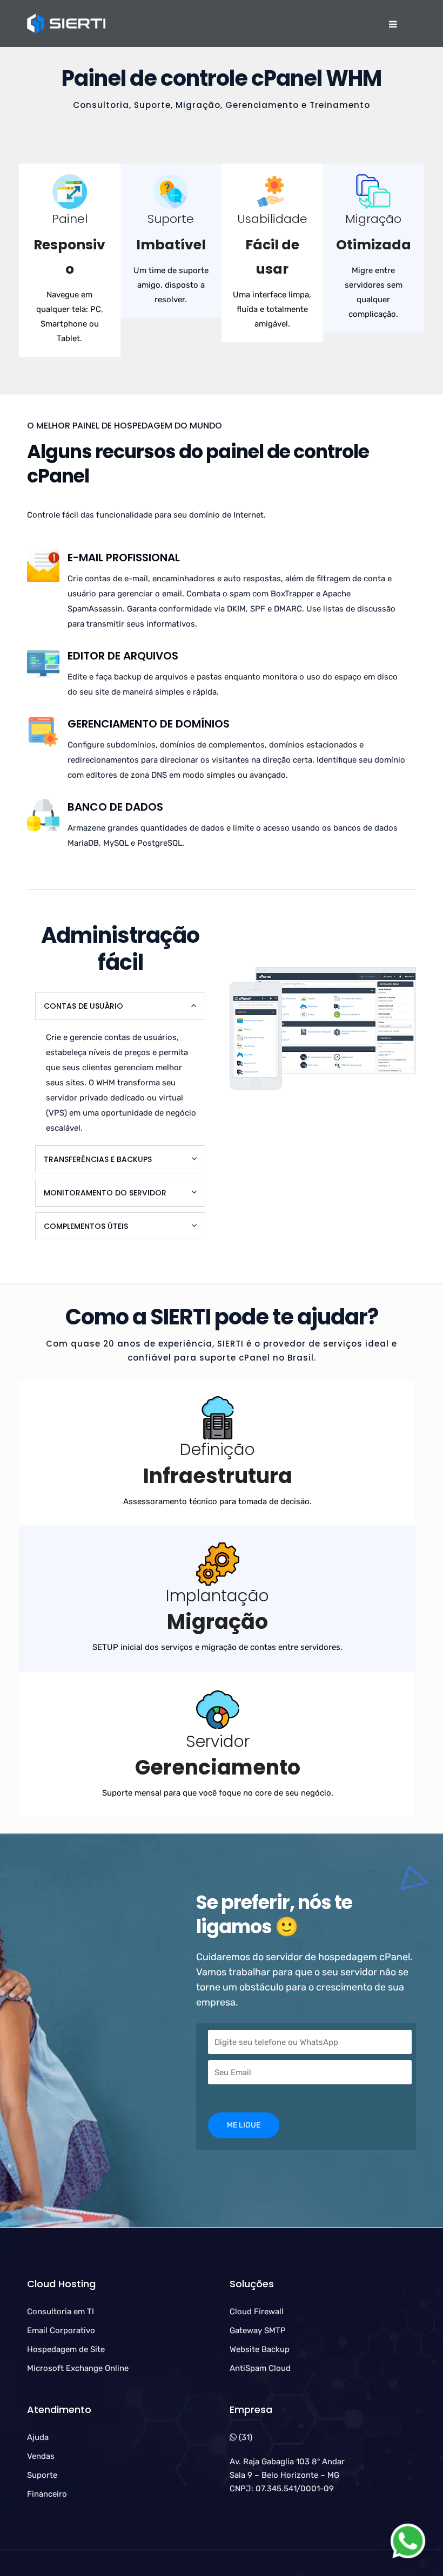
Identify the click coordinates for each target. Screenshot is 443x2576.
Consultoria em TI (61, 2312)
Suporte (42, 2475)
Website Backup (260, 2349)
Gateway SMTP (258, 2330)
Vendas (41, 2456)
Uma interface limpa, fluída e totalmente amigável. (272, 309)
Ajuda (38, 2437)
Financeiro (47, 2494)
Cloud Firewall (257, 2312)
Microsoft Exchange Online (78, 2368)
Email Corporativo (61, 2330)
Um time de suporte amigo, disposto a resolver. (171, 285)
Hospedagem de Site (66, 2349)
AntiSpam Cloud (260, 2368)
